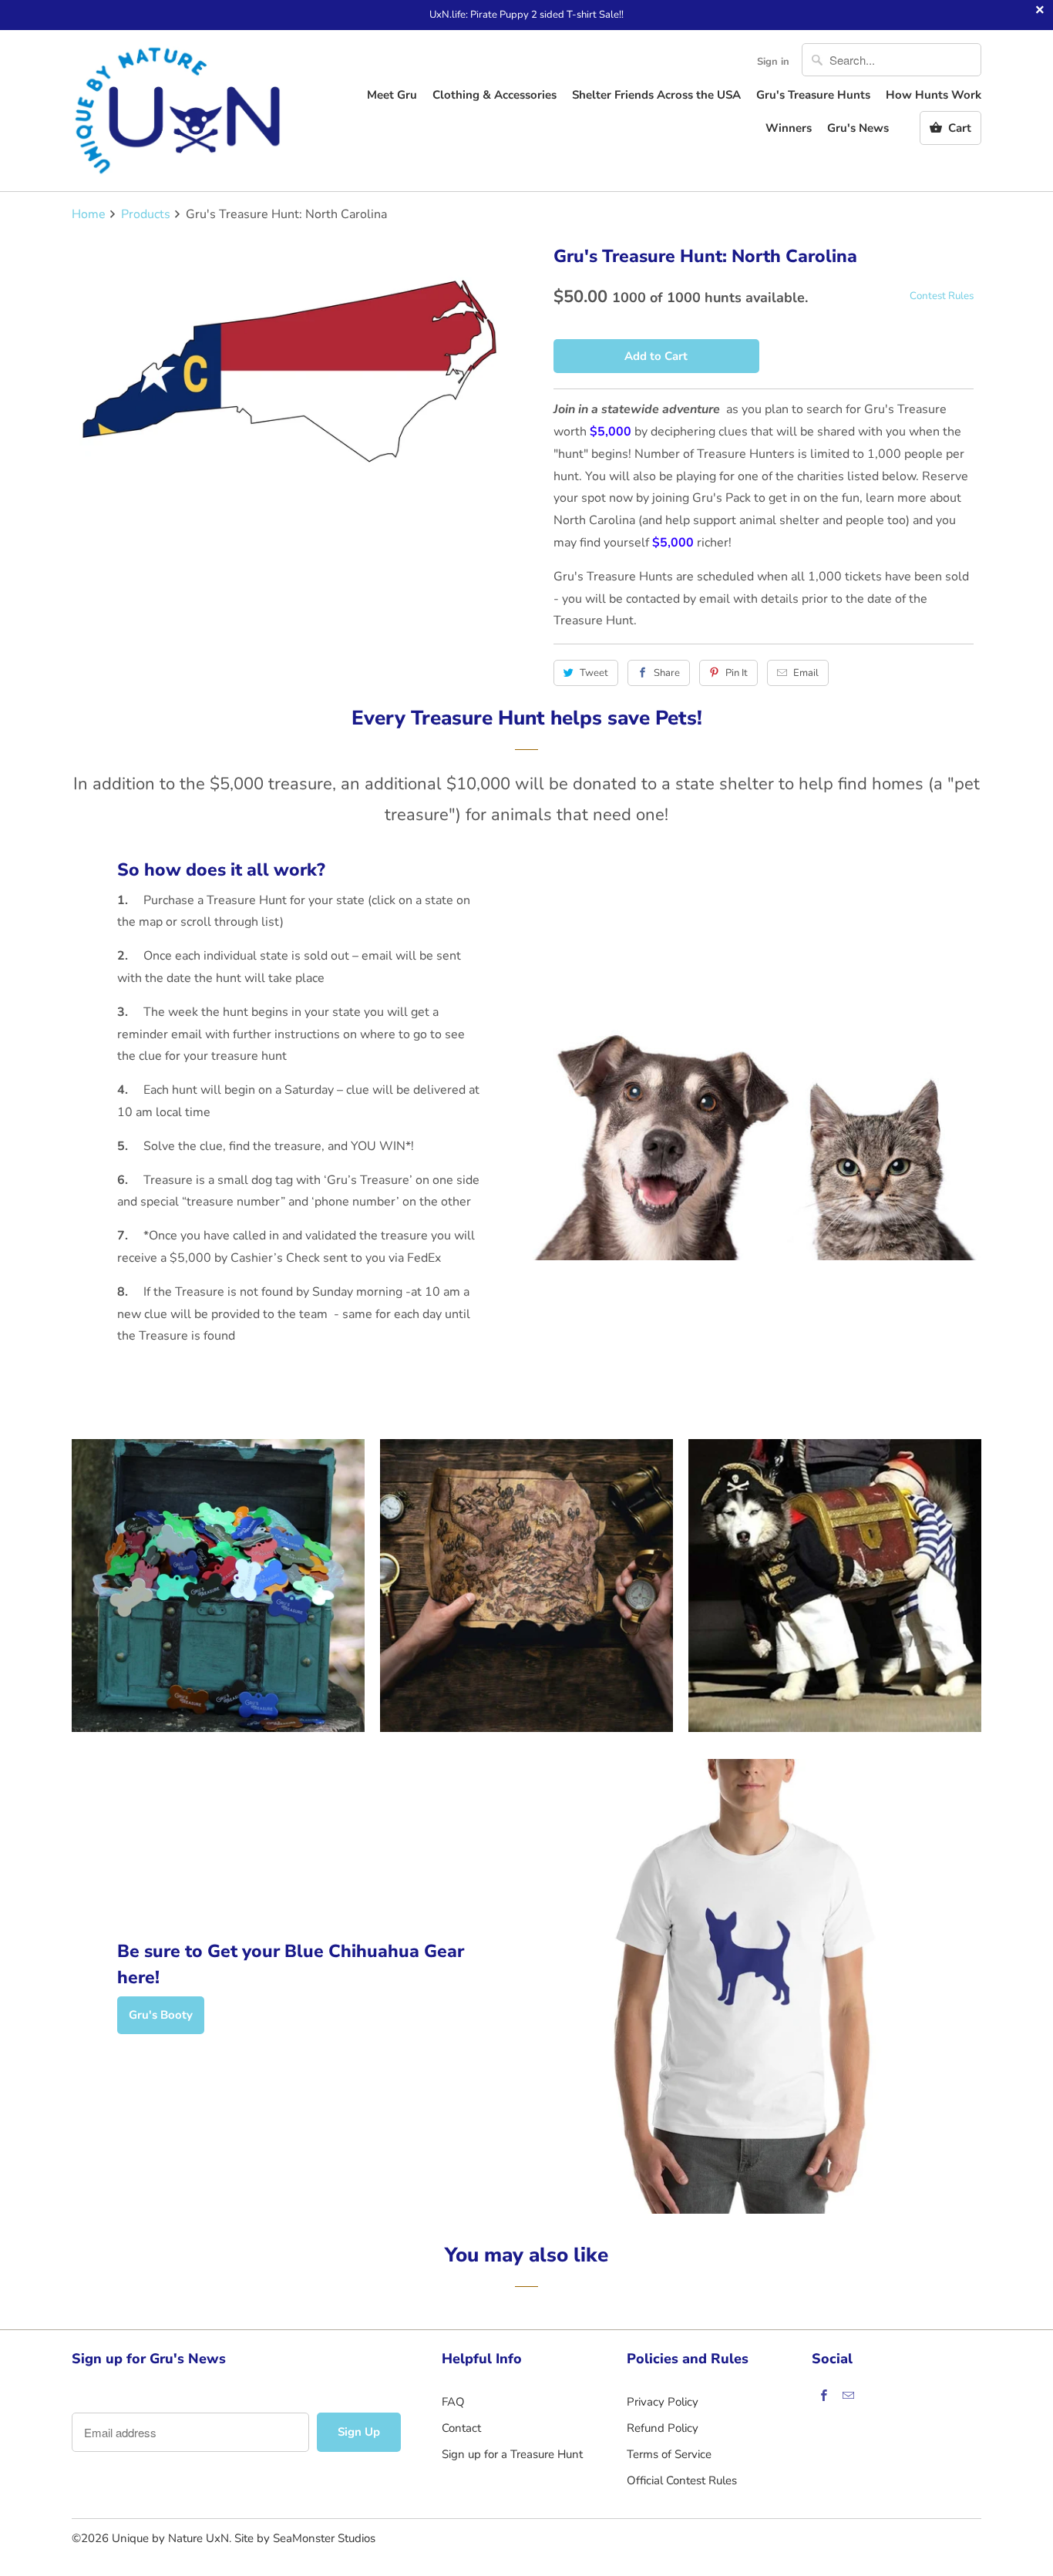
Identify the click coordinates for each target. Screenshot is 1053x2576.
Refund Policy (663, 2428)
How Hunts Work (934, 95)
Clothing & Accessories (495, 95)
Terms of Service (669, 2454)
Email (806, 673)
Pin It (737, 673)
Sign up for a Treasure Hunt (512, 2454)
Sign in (773, 62)
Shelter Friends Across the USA (656, 95)
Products (146, 214)
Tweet (594, 673)
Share (667, 673)
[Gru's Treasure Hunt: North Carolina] (289, 375)
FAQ (453, 2402)
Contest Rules (942, 296)
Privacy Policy (663, 2402)
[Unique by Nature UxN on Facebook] (824, 2395)
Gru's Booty (161, 2015)
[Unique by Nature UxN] (180, 111)
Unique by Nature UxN (170, 2538)
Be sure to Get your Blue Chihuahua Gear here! (291, 1965)
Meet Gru (392, 95)
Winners (789, 128)
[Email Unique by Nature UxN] (849, 2395)
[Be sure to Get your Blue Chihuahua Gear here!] (754, 1986)
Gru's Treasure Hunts (813, 95)
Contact (461, 2428)
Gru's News (858, 128)
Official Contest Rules (682, 2480)
